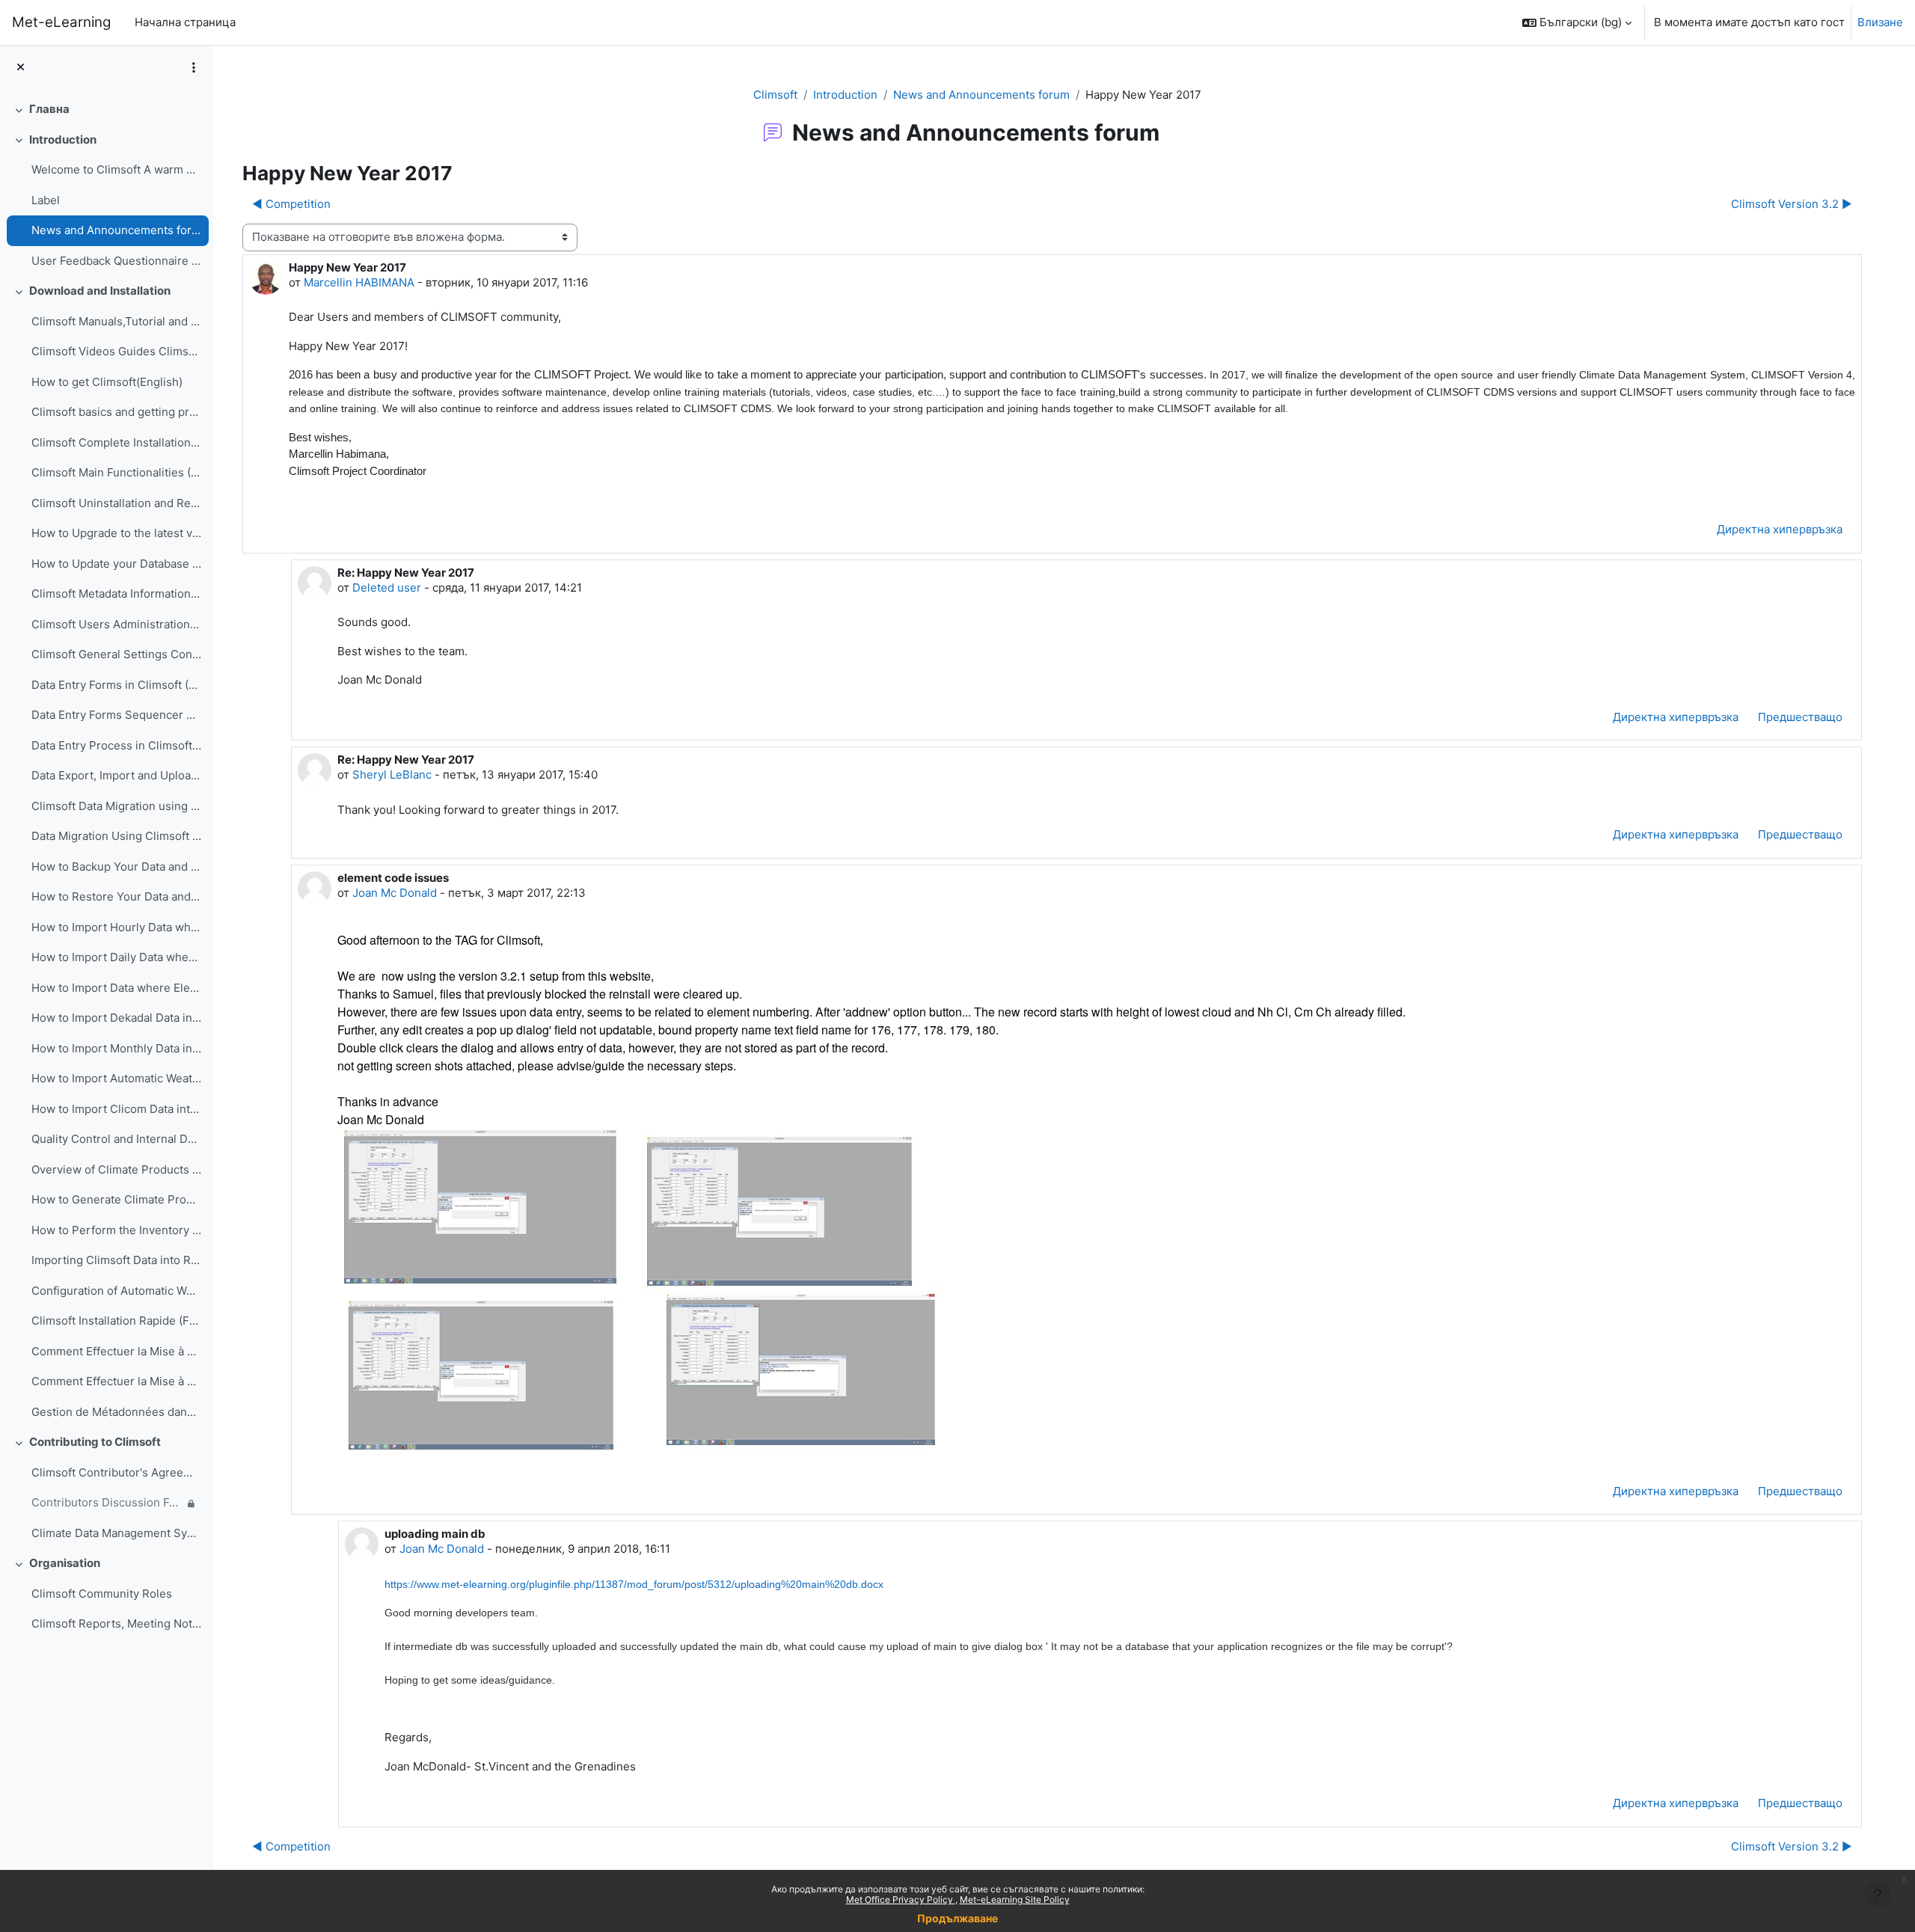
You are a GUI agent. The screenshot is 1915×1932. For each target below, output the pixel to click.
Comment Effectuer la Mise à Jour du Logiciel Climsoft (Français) (116, 1351)
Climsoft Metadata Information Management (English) (116, 594)
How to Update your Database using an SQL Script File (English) (116, 564)
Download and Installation (100, 291)
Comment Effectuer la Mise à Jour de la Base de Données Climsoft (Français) (116, 1381)
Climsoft (775, 95)
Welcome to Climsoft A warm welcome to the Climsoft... (116, 169)
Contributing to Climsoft (95, 1442)
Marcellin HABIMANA (359, 282)
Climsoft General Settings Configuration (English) (116, 654)
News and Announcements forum (116, 230)
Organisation (65, 1563)
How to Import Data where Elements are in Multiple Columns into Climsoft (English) (116, 988)
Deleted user (387, 588)
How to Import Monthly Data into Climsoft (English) (116, 1048)
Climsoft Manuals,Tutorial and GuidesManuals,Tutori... (116, 321)
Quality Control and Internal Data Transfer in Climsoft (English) (116, 1139)
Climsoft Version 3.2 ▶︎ (1792, 204)
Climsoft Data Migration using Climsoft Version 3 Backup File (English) (116, 806)
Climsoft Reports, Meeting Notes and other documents (116, 1623)
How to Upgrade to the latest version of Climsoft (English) (116, 533)
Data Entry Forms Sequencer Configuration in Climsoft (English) (116, 715)
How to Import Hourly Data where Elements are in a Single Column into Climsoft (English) (116, 927)
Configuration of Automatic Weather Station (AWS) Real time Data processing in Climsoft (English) (116, 1291)
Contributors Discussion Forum (107, 1502)
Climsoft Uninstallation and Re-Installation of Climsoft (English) (116, 503)
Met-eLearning (61, 22)
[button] (1577, 22)
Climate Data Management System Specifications (116, 1533)
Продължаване (957, 1918)
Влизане (1880, 22)
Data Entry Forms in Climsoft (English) (116, 685)
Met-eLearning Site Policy (1015, 1899)
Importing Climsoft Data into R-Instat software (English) (116, 1260)
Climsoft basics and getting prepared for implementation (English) (116, 412)
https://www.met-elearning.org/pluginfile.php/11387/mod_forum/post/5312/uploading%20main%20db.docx (634, 1584)
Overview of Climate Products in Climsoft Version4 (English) (116, 1169)
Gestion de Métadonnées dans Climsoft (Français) (116, 1412)
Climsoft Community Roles (102, 1594)
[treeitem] (106, 110)
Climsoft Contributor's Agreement (116, 1472)
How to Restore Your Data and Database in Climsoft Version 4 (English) (116, 896)
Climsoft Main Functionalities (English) (116, 472)
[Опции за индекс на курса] (194, 67)
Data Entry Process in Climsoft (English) (116, 745)
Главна (49, 109)
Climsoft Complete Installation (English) (116, 442)
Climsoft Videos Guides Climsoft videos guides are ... (116, 351)
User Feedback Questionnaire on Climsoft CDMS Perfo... (116, 261)
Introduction (63, 139)
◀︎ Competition (291, 204)
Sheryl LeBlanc (392, 775)
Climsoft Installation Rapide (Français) (116, 1321)
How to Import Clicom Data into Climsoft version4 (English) (116, 1109)
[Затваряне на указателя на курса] (21, 68)
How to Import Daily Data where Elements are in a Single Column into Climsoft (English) (116, 957)
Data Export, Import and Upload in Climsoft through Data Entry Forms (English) (116, 775)
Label (46, 200)
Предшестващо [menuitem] (1800, 717)
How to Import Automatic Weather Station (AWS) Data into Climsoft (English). (116, 1078)
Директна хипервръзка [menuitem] (1780, 529)
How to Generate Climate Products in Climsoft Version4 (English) (116, 1199)
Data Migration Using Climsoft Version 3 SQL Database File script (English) (116, 836)
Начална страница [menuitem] (185, 22)
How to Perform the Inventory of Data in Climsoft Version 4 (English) (116, 1230)
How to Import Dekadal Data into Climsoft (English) (116, 1018)
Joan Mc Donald (395, 893)
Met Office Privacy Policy (901, 1899)
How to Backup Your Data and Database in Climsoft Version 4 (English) (116, 867)
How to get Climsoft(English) (107, 382)
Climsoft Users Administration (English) (116, 624)
